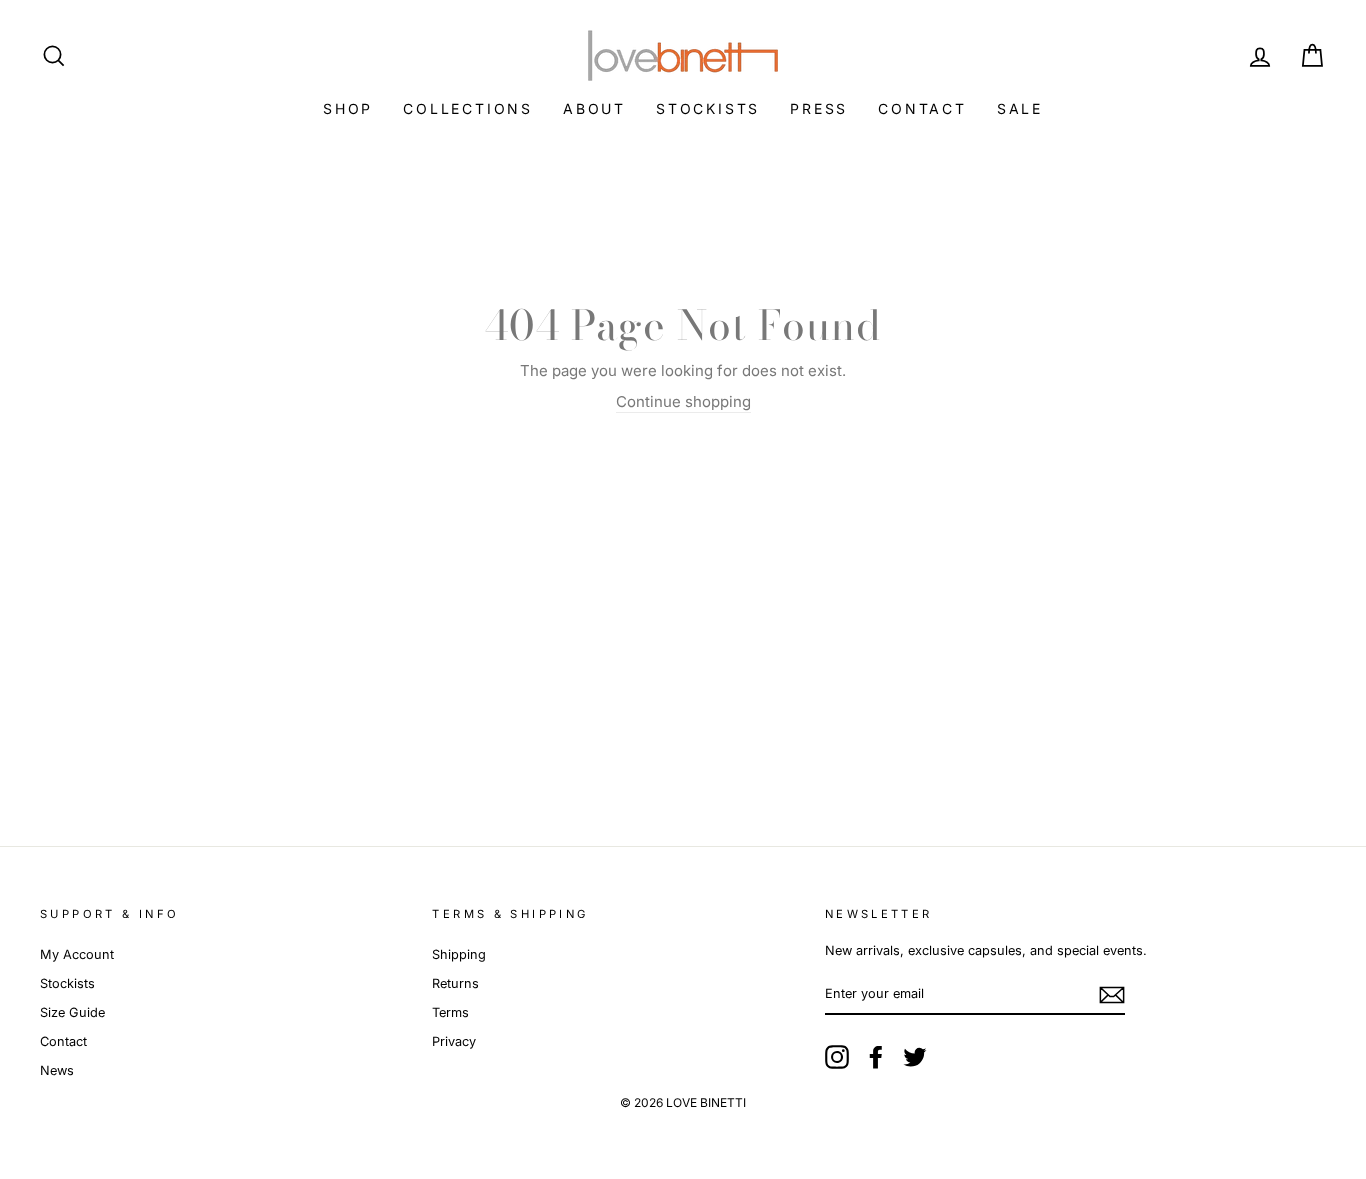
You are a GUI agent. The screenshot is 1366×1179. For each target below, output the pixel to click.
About (594, 108)
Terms (450, 1012)
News (57, 1070)
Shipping (459, 954)
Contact (922, 108)
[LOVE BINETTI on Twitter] (915, 1057)
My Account (77, 954)
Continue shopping (683, 401)
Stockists (708, 108)
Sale (1020, 108)
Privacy (454, 1041)
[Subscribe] (1112, 995)
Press (819, 108)
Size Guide (72, 1012)
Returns (455, 983)
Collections (468, 108)
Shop (348, 108)
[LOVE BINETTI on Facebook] (876, 1057)
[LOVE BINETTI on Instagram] (837, 1057)
